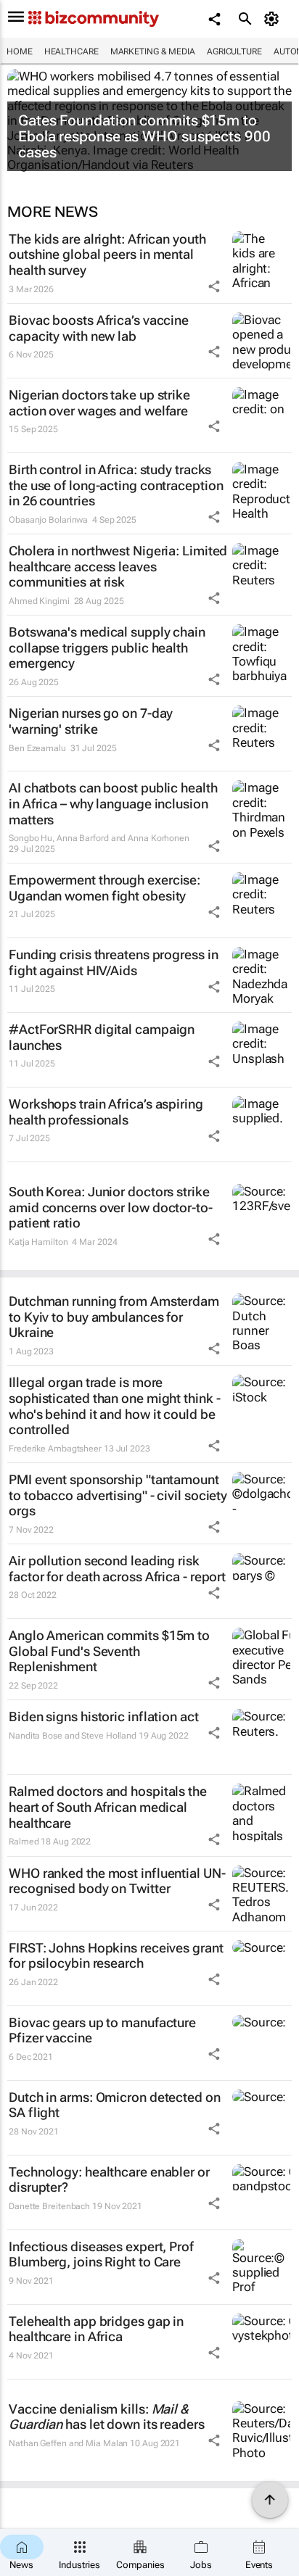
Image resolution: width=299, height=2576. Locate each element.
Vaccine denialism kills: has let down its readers (107, 2417)
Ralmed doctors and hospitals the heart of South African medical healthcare (108, 1807)
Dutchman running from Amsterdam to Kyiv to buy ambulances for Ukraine (114, 1317)
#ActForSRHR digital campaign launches (102, 1037)
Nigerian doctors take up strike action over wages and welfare (99, 403)
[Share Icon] (214, 286)
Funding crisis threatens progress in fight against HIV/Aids (113, 962)
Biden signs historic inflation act (104, 1716)
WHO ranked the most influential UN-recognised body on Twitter (117, 1881)
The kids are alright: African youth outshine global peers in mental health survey (107, 254)
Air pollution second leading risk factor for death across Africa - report (117, 1569)
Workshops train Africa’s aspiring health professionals (106, 1112)
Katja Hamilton (38, 1242)
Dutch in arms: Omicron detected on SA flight (115, 2105)
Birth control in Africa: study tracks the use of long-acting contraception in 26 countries (116, 485)
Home (20, 51)
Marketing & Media (153, 51)
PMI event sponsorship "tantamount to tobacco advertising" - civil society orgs (118, 1495)
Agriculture (234, 51)
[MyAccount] (274, 19)
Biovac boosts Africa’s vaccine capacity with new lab (99, 328)
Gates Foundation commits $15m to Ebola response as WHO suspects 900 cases (144, 136)
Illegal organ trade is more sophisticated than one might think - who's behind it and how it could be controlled (114, 1406)
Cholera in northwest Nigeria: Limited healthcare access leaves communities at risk (118, 566)
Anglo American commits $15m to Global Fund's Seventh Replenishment (109, 1651)
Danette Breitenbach (49, 2206)
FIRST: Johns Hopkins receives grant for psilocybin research (116, 1956)
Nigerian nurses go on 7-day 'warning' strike (91, 721)
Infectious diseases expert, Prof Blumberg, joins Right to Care (101, 2254)
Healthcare (71, 51)
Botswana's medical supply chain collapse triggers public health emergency (107, 647)
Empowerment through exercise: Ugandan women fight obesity (105, 888)
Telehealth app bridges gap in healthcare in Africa (96, 2329)
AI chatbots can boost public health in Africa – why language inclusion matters (113, 803)
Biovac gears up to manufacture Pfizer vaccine (102, 2030)
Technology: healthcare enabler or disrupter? (109, 2180)
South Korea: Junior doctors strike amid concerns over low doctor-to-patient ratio (111, 1207)
